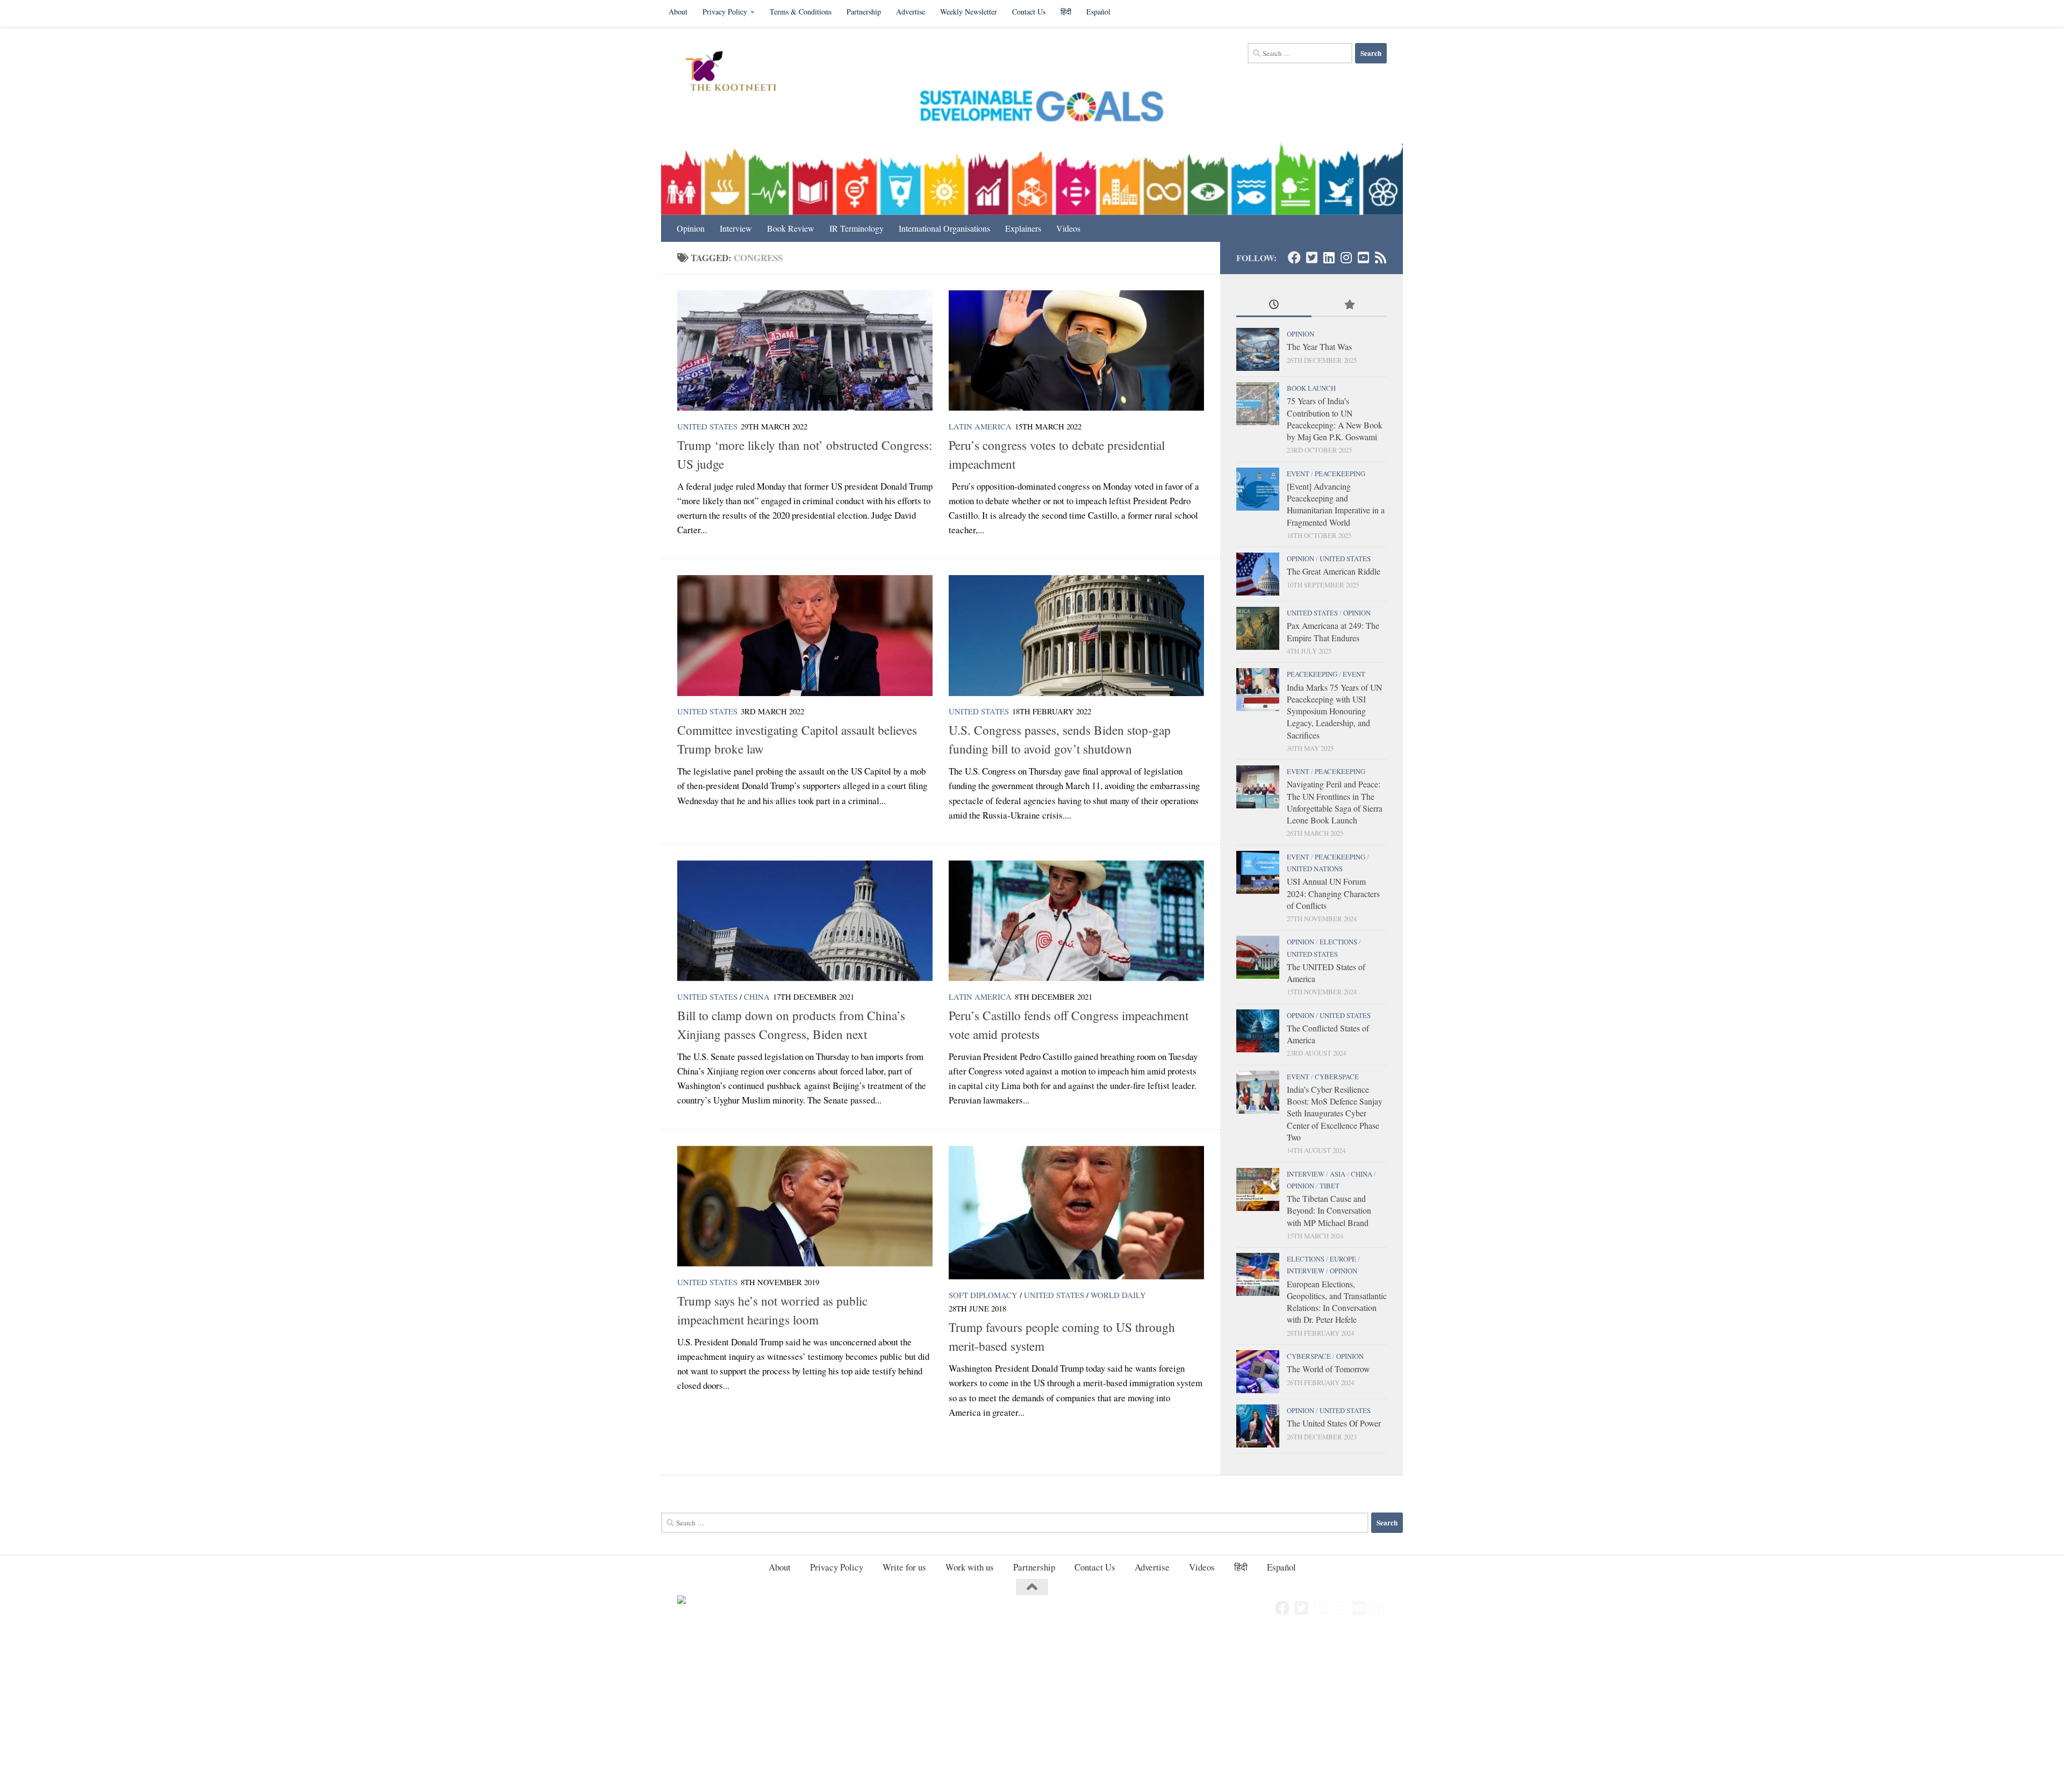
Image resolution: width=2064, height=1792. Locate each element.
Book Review (791, 228)
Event (1298, 474)
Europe (1343, 1259)
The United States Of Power (1334, 1423)
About (678, 12)
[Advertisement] (322, 1712)
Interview (736, 228)
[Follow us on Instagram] (1346, 257)
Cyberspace (1337, 1077)
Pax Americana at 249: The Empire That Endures (1333, 631)
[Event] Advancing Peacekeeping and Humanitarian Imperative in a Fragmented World (1336, 504)
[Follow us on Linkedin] (1329, 257)
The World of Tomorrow (1328, 1369)
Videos (1068, 228)
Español (1098, 12)
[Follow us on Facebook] (1294, 257)
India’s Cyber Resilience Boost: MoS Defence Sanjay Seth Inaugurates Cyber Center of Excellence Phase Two (1335, 1113)
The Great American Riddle (1334, 571)
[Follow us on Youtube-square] (1363, 257)
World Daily (1118, 1295)
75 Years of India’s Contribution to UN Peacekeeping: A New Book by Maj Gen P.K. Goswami (1335, 419)
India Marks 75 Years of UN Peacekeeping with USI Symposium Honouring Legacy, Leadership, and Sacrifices (1334, 711)
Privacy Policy (725, 12)
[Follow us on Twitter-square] (1311, 257)
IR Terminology (857, 228)
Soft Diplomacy (983, 1295)
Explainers (1023, 228)
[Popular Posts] (1349, 305)
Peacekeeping (1340, 474)
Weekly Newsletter (969, 12)
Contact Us (1029, 12)
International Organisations (944, 228)
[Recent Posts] (1274, 305)
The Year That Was (1319, 346)
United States (707, 426)
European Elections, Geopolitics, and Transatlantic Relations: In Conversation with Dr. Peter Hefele (1337, 1302)
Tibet (1330, 1186)
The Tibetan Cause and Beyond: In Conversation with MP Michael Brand (1329, 1210)
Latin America (980, 426)
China (757, 997)
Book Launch (1311, 388)
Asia (1338, 1174)
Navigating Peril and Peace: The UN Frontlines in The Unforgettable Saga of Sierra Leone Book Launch (1335, 802)
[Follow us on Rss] (1380, 257)
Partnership (864, 12)
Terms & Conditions (801, 12)
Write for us (904, 1567)
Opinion (691, 228)
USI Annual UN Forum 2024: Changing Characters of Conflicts (1333, 893)
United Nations (1315, 869)
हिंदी (1066, 12)
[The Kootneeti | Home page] (738, 73)
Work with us (970, 1567)
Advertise (911, 12)
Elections (1338, 942)
